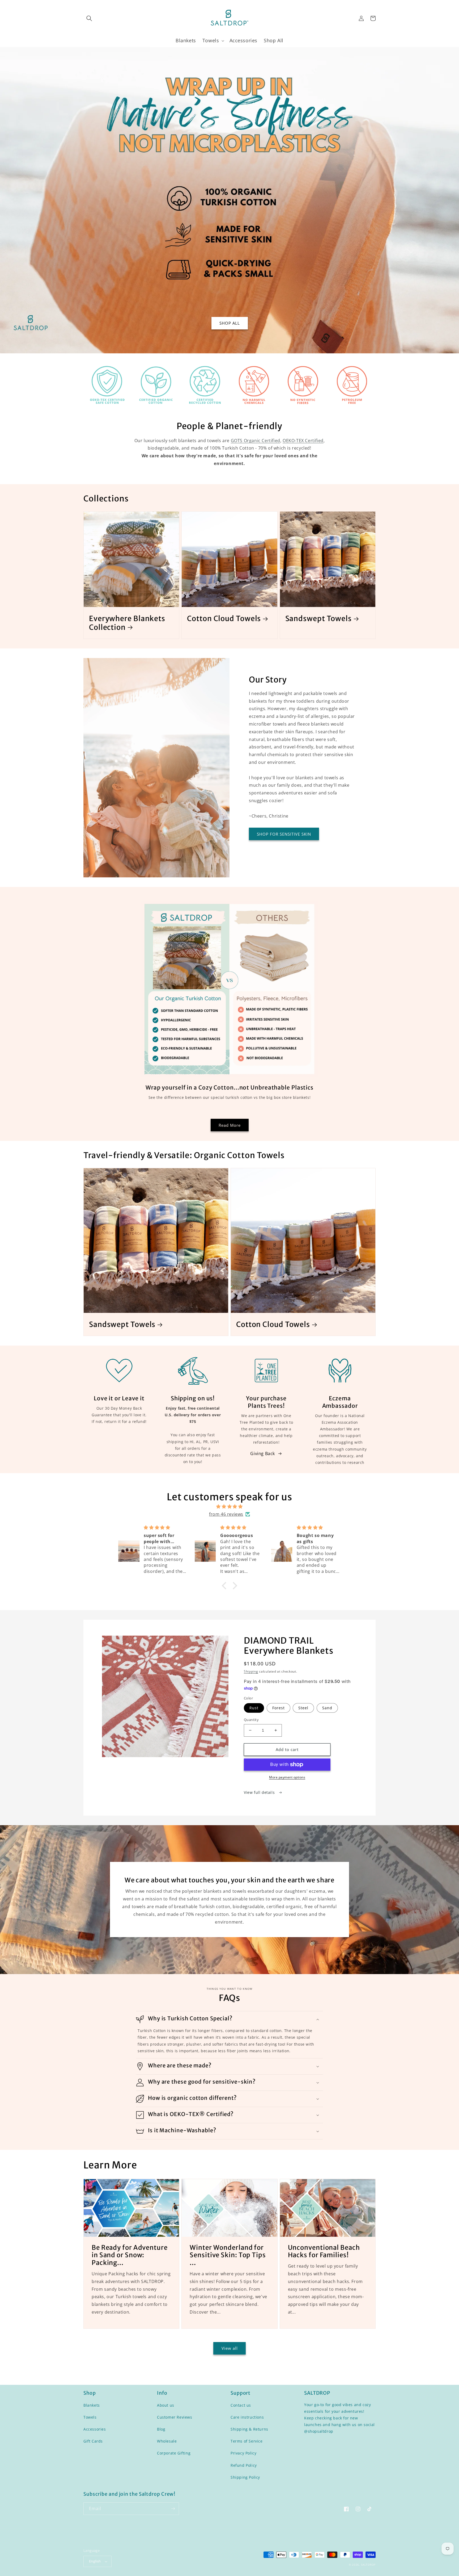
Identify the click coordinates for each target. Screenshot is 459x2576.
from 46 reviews (226, 1514)
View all (230, 2348)
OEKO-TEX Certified (303, 441)
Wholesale (167, 2441)
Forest (279, 1708)
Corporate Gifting (174, 2453)
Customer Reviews (175, 2417)
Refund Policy (244, 2465)
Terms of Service (247, 2441)
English (95, 2561)
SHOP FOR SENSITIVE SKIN (284, 834)
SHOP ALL (230, 323)
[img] (229, 1507)
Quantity (251, 1720)
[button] (89, 18)
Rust (254, 1708)
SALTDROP (368, 2565)
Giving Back (263, 1454)
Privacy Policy (243, 2453)
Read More (230, 1125)
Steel (303, 1708)
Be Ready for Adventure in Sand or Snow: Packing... (130, 2255)
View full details (260, 1792)
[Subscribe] (173, 2509)
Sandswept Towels (318, 618)
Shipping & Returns (249, 2429)
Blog (161, 2429)
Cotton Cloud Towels (224, 618)
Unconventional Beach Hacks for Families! (324, 2252)
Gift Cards (93, 2441)
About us (166, 2405)
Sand (327, 1708)
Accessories (95, 2429)
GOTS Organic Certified (256, 441)
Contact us (241, 2405)
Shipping (251, 1671)
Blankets (92, 2405)
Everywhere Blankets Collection (127, 623)
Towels (90, 2417)
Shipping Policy (245, 2477)
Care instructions (247, 2417)
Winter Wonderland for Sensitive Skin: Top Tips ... (228, 2255)
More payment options (287, 1777)
